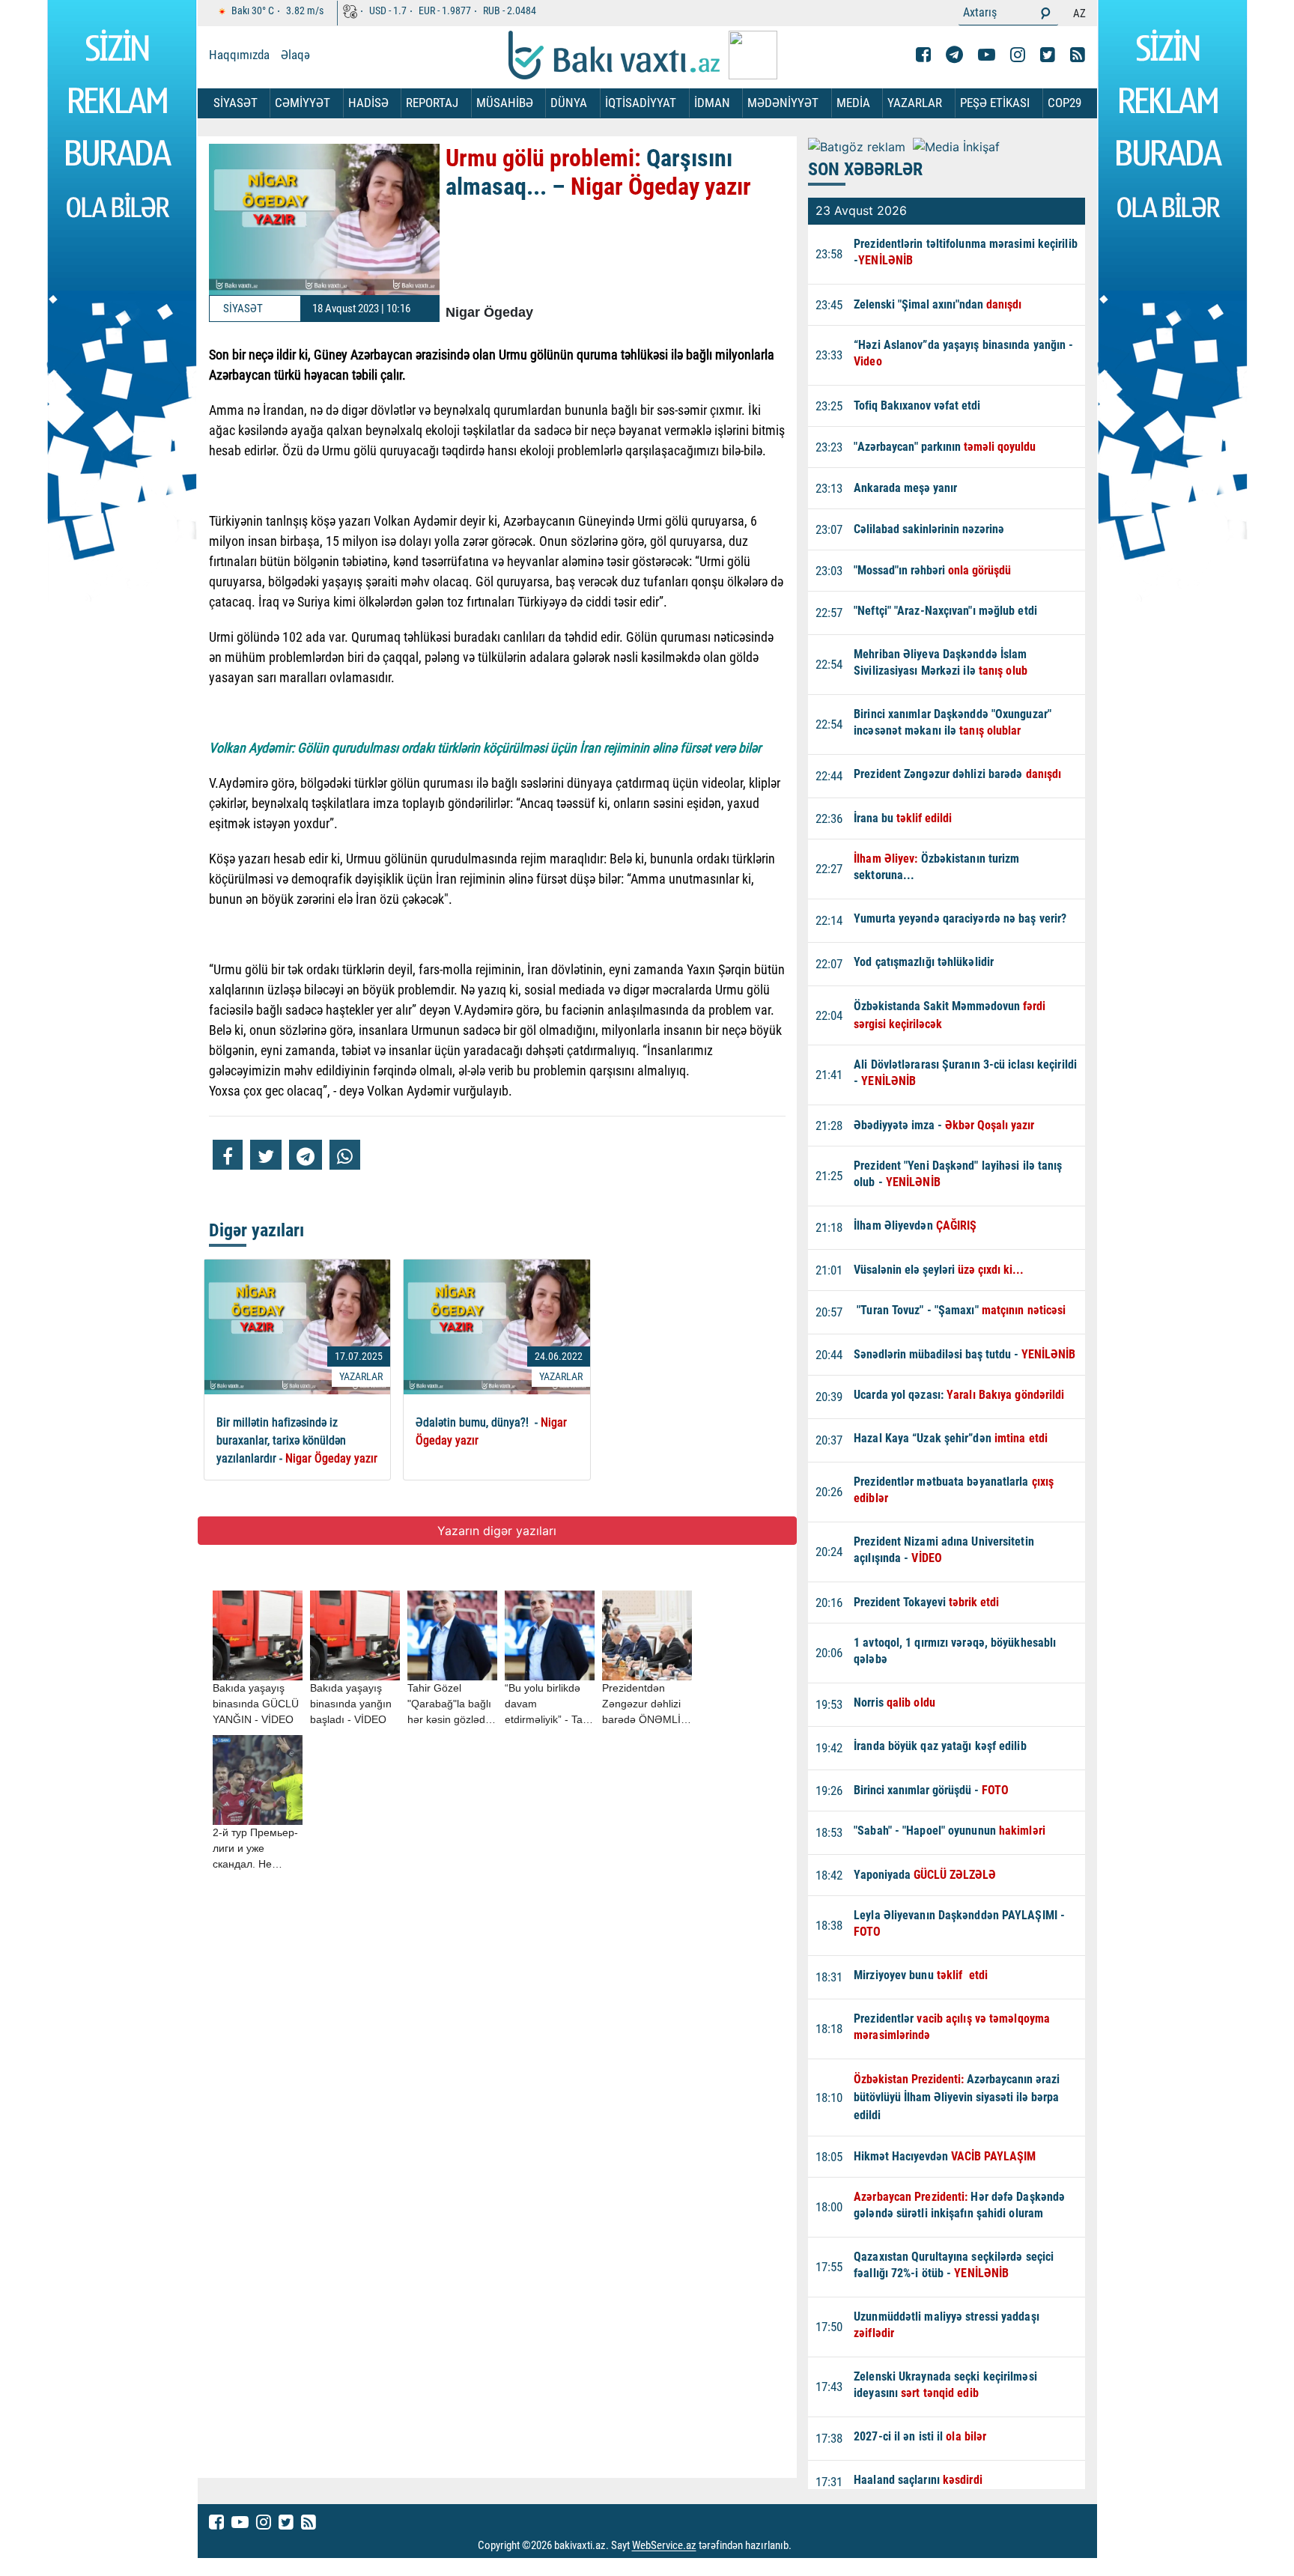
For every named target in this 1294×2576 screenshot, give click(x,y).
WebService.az (664, 2546)
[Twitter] (1048, 55)
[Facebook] (923, 55)
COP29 (1064, 103)
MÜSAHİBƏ (505, 103)
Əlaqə (295, 55)
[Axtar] (1045, 13)
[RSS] (1078, 55)
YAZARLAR (915, 103)
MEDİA (853, 103)
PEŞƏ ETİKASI (995, 103)
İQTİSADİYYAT (641, 103)
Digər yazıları (256, 1230)
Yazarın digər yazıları (497, 1531)
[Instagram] (1018, 55)
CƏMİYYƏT (303, 103)
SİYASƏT (236, 103)
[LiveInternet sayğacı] (805, 2546)
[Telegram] (954, 55)
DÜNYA (569, 103)
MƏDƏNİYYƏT (783, 103)
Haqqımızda (239, 55)
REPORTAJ (432, 103)
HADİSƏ (368, 103)
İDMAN (712, 103)
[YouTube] (987, 55)
